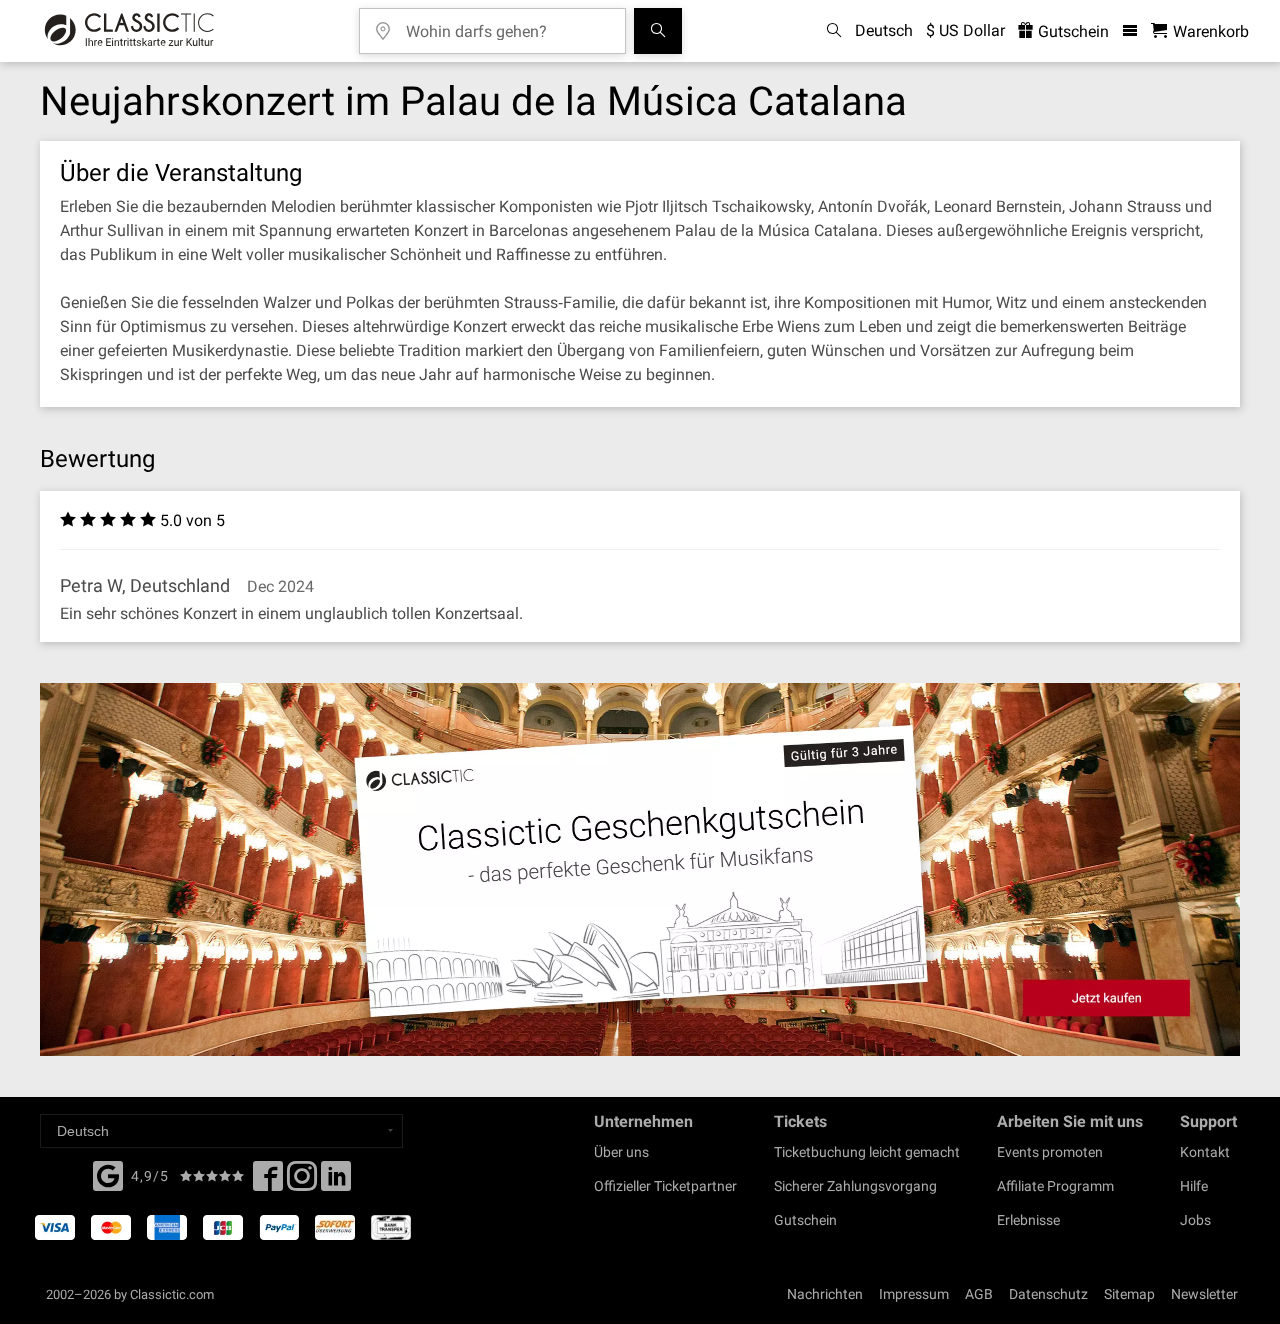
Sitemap (1129, 1294)
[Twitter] (302, 1182)
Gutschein (1071, 31)
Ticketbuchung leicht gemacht (867, 1152)
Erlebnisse (1028, 1220)
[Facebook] (108, 1174)
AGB (979, 1294)
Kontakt (1205, 1152)
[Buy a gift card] (640, 869)
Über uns (621, 1152)
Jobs (1195, 1220)
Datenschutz (1048, 1294)
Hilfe (1194, 1186)
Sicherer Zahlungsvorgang (855, 1186)
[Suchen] (658, 31)
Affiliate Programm (1055, 1186)
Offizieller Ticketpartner (665, 1186)
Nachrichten (825, 1294)
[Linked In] (336, 1182)
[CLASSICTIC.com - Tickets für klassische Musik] (129, 31)
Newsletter (1204, 1294)
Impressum (914, 1294)
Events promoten (1050, 1152)
